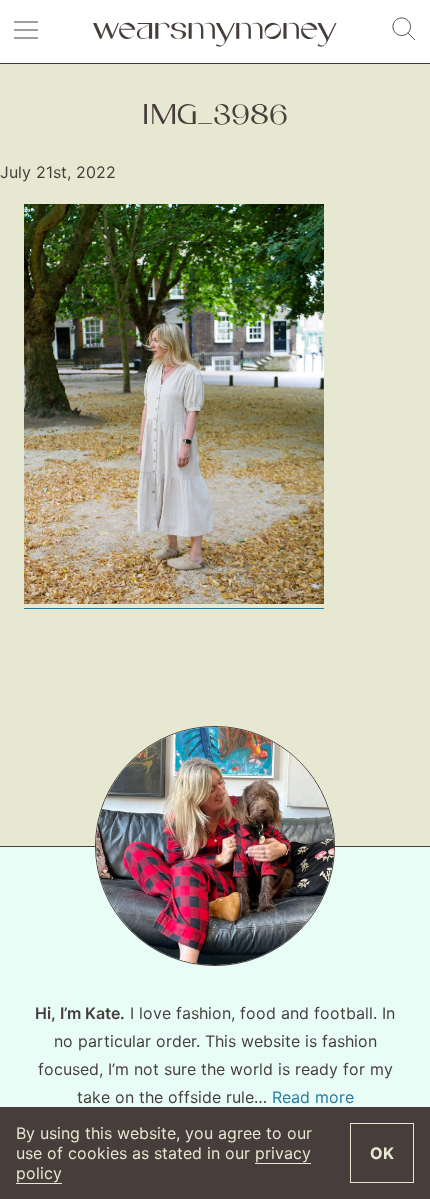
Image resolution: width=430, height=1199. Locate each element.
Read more (313, 1097)
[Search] (404, 30)
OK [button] (382, 1153)
